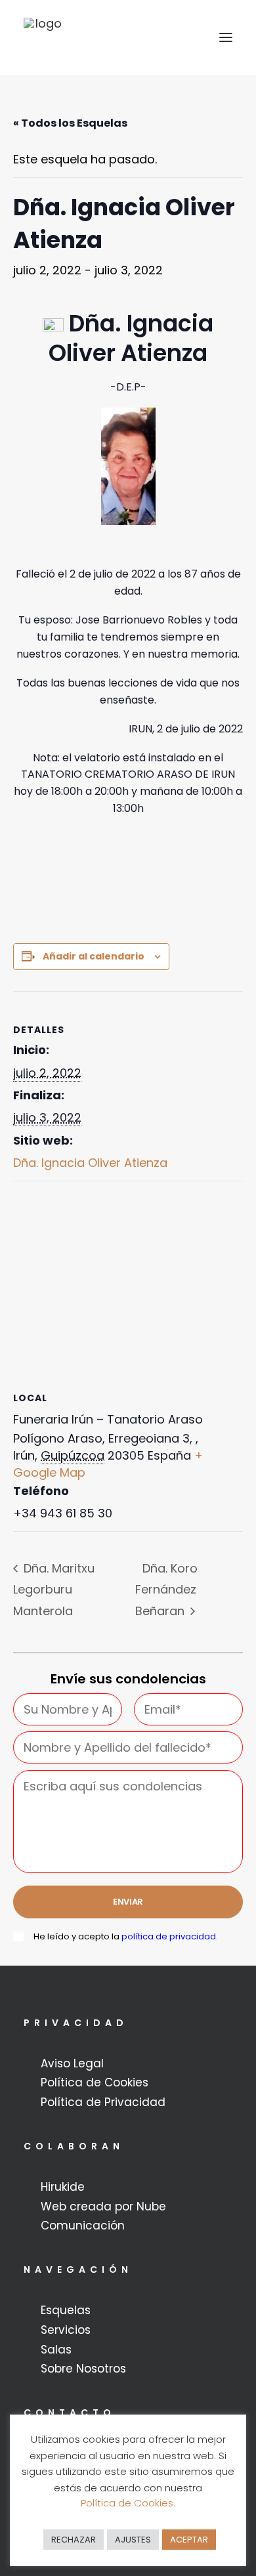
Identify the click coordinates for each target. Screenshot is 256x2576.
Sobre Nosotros (83, 2369)
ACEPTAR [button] (189, 2540)
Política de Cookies (95, 2082)
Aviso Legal (72, 2063)
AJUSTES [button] (133, 2540)
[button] (226, 37)
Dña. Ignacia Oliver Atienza (90, 1163)
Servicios (66, 2330)
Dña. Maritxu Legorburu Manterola (54, 1590)
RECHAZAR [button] (74, 2540)
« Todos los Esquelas (70, 123)
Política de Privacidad (103, 2102)
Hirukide (63, 2187)
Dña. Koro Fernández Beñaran (166, 1590)
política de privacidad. (170, 1936)
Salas (56, 2350)
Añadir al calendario (94, 956)
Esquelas (66, 2310)
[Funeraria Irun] (43, 37)
